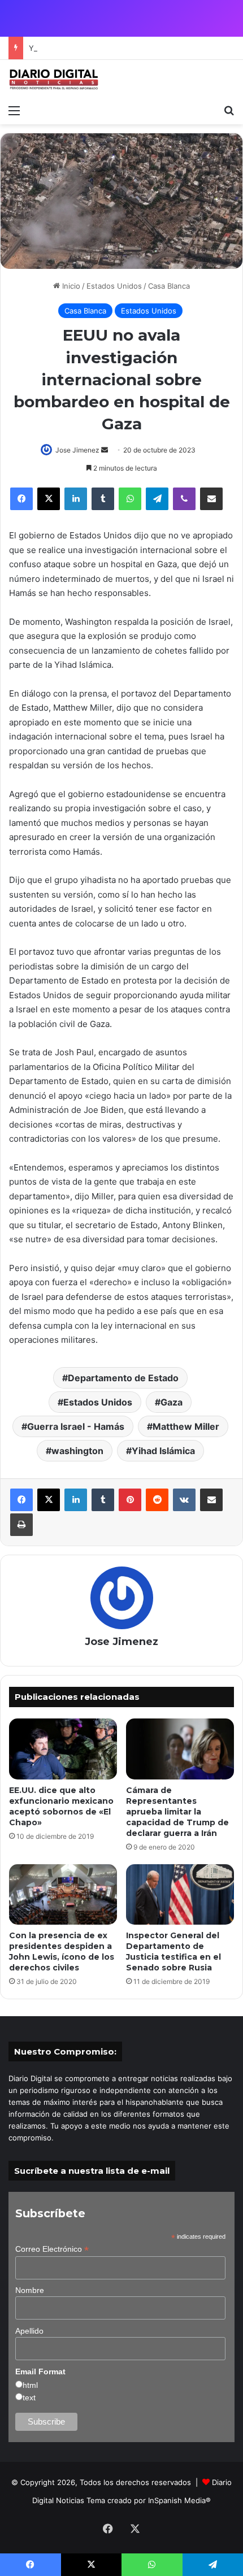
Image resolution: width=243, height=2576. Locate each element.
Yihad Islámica (163, 1451)
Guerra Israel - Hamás (76, 1426)
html (30, 2385)
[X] (49, 499)
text (29, 2397)
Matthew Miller (186, 1426)
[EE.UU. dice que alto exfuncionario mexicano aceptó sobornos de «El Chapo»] (63, 1749)
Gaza (172, 1402)
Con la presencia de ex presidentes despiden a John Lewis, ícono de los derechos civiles (62, 1951)
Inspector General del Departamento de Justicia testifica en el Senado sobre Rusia (173, 1951)
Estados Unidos (114, 286)
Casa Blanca (169, 286)
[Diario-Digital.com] (54, 79)
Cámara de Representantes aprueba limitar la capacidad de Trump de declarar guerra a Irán (177, 1812)
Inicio (70, 286)
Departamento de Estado (123, 1378)
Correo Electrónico (52, 2249)
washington (77, 1451)
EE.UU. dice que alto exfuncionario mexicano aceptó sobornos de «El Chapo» (61, 1806)
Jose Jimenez (77, 450)
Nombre (30, 2290)
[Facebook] (21, 499)
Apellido (29, 2331)
